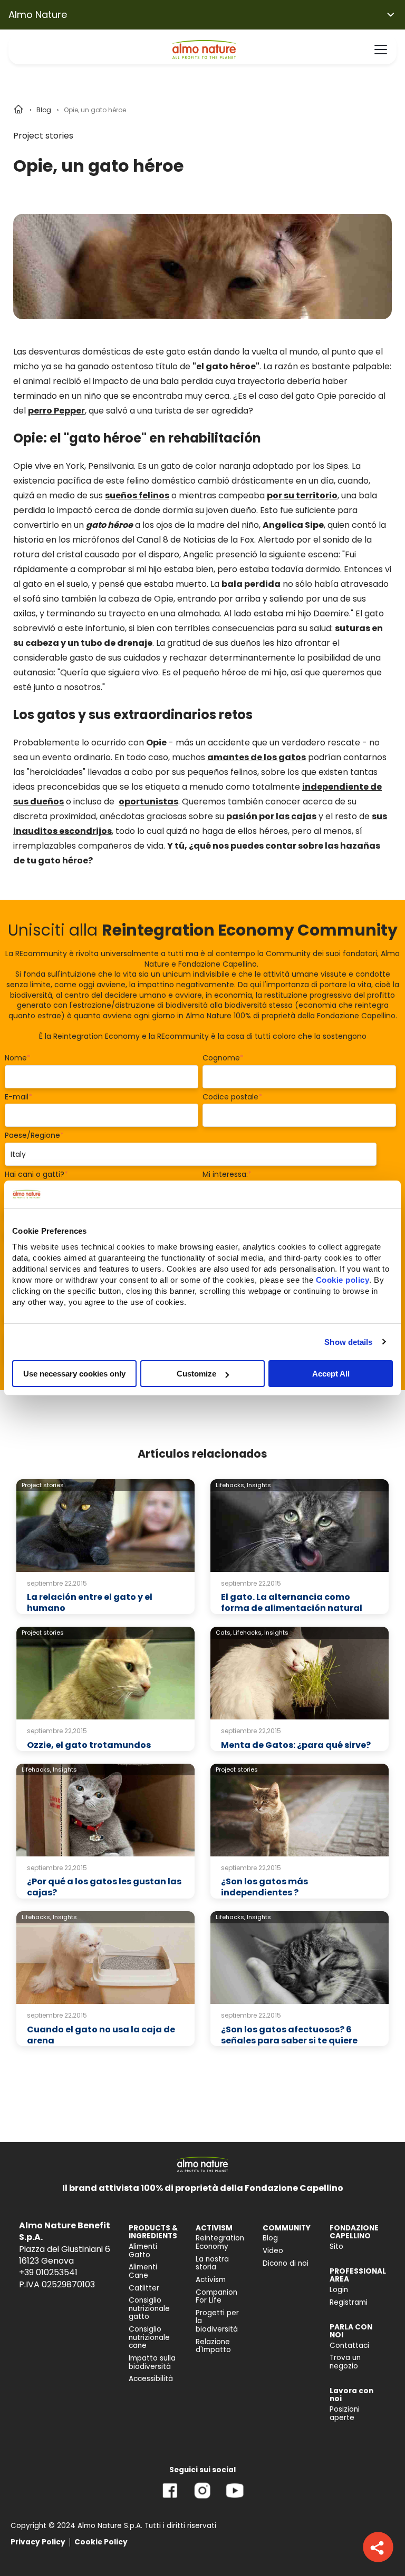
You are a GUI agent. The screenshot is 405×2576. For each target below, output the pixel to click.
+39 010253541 (48, 2272)
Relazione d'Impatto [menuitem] (213, 2346)
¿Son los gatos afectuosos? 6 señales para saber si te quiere (289, 2035)
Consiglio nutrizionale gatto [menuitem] (149, 2308)
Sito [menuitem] (336, 2246)
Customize (196, 1374)
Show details (348, 1341)
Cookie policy (343, 1280)
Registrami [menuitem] (349, 2302)
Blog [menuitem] (270, 2238)
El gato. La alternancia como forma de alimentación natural (292, 1602)
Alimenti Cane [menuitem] (143, 2271)
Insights (259, 1485)
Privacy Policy (38, 2542)
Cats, (224, 1633)
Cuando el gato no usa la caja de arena (101, 2035)
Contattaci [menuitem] (349, 2346)
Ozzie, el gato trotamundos (89, 1745)
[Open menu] (381, 50)
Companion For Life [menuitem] (216, 2297)
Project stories (43, 136)
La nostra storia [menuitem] (212, 2263)
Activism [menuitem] (211, 2280)
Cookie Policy (101, 2542)
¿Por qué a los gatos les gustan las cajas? (104, 1887)
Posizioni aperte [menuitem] (345, 2413)
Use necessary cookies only (74, 1374)
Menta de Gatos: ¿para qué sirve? (296, 1745)
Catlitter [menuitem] (144, 2288)
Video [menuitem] (273, 2251)
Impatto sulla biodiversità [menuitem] (152, 2362)
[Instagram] (202, 2498)
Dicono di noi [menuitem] (286, 2263)
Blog (44, 110)
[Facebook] (170, 2498)
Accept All (331, 1374)
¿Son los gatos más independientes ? (264, 1887)
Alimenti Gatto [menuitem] (143, 2251)
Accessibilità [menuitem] (151, 2379)
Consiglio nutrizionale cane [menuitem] (149, 2337)
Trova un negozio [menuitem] (345, 2362)
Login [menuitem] (339, 2290)
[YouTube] (235, 2498)
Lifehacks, (230, 1485)
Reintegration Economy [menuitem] (220, 2242)
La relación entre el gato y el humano (90, 1602)
